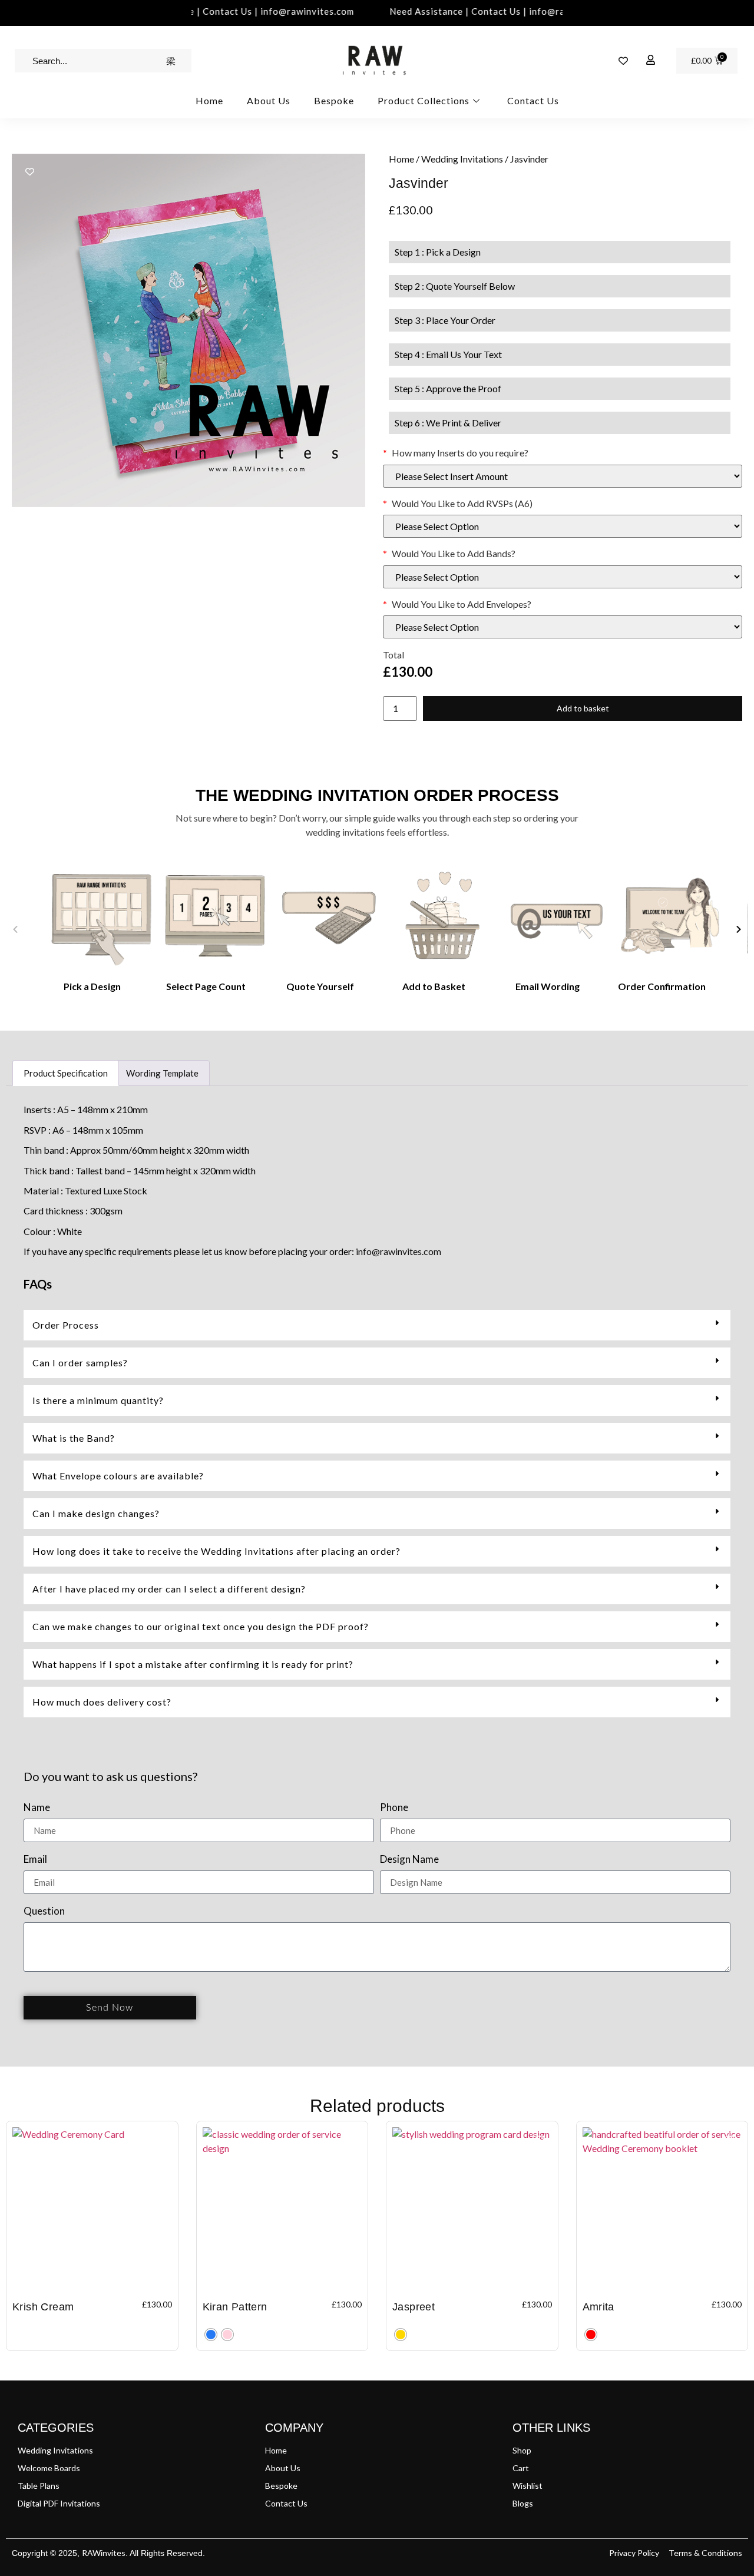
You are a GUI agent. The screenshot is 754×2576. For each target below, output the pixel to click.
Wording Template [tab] (162, 1073)
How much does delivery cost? (102, 1702)
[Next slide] (739, 929)
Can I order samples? (80, 1363)
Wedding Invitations (462, 159)
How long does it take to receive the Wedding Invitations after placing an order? (216, 1551)
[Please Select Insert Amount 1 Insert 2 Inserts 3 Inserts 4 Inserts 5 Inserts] (563, 476)
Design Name (409, 1860)
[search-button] (171, 61)
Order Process (66, 1325)
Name (37, 1808)
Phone (394, 1808)
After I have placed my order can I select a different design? (169, 1589)
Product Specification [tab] (66, 1073)
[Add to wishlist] (30, 172)
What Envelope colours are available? (118, 1476)
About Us (269, 100)
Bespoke (334, 100)
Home (209, 100)
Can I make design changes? (96, 1513)
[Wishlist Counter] (623, 61)
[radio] (211, 2335)
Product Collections (424, 100)
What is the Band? (74, 1438)
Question (44, 1911)
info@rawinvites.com (399, 1251)
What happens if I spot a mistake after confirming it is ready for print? (193, 1664)
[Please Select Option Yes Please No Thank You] (563, 526)
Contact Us (533, 100)
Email (35, 1860)
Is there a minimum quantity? (98, 1400)
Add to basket (583, 708)
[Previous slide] (15, 929)
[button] (377, 1325)
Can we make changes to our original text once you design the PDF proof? (201, 1626)
